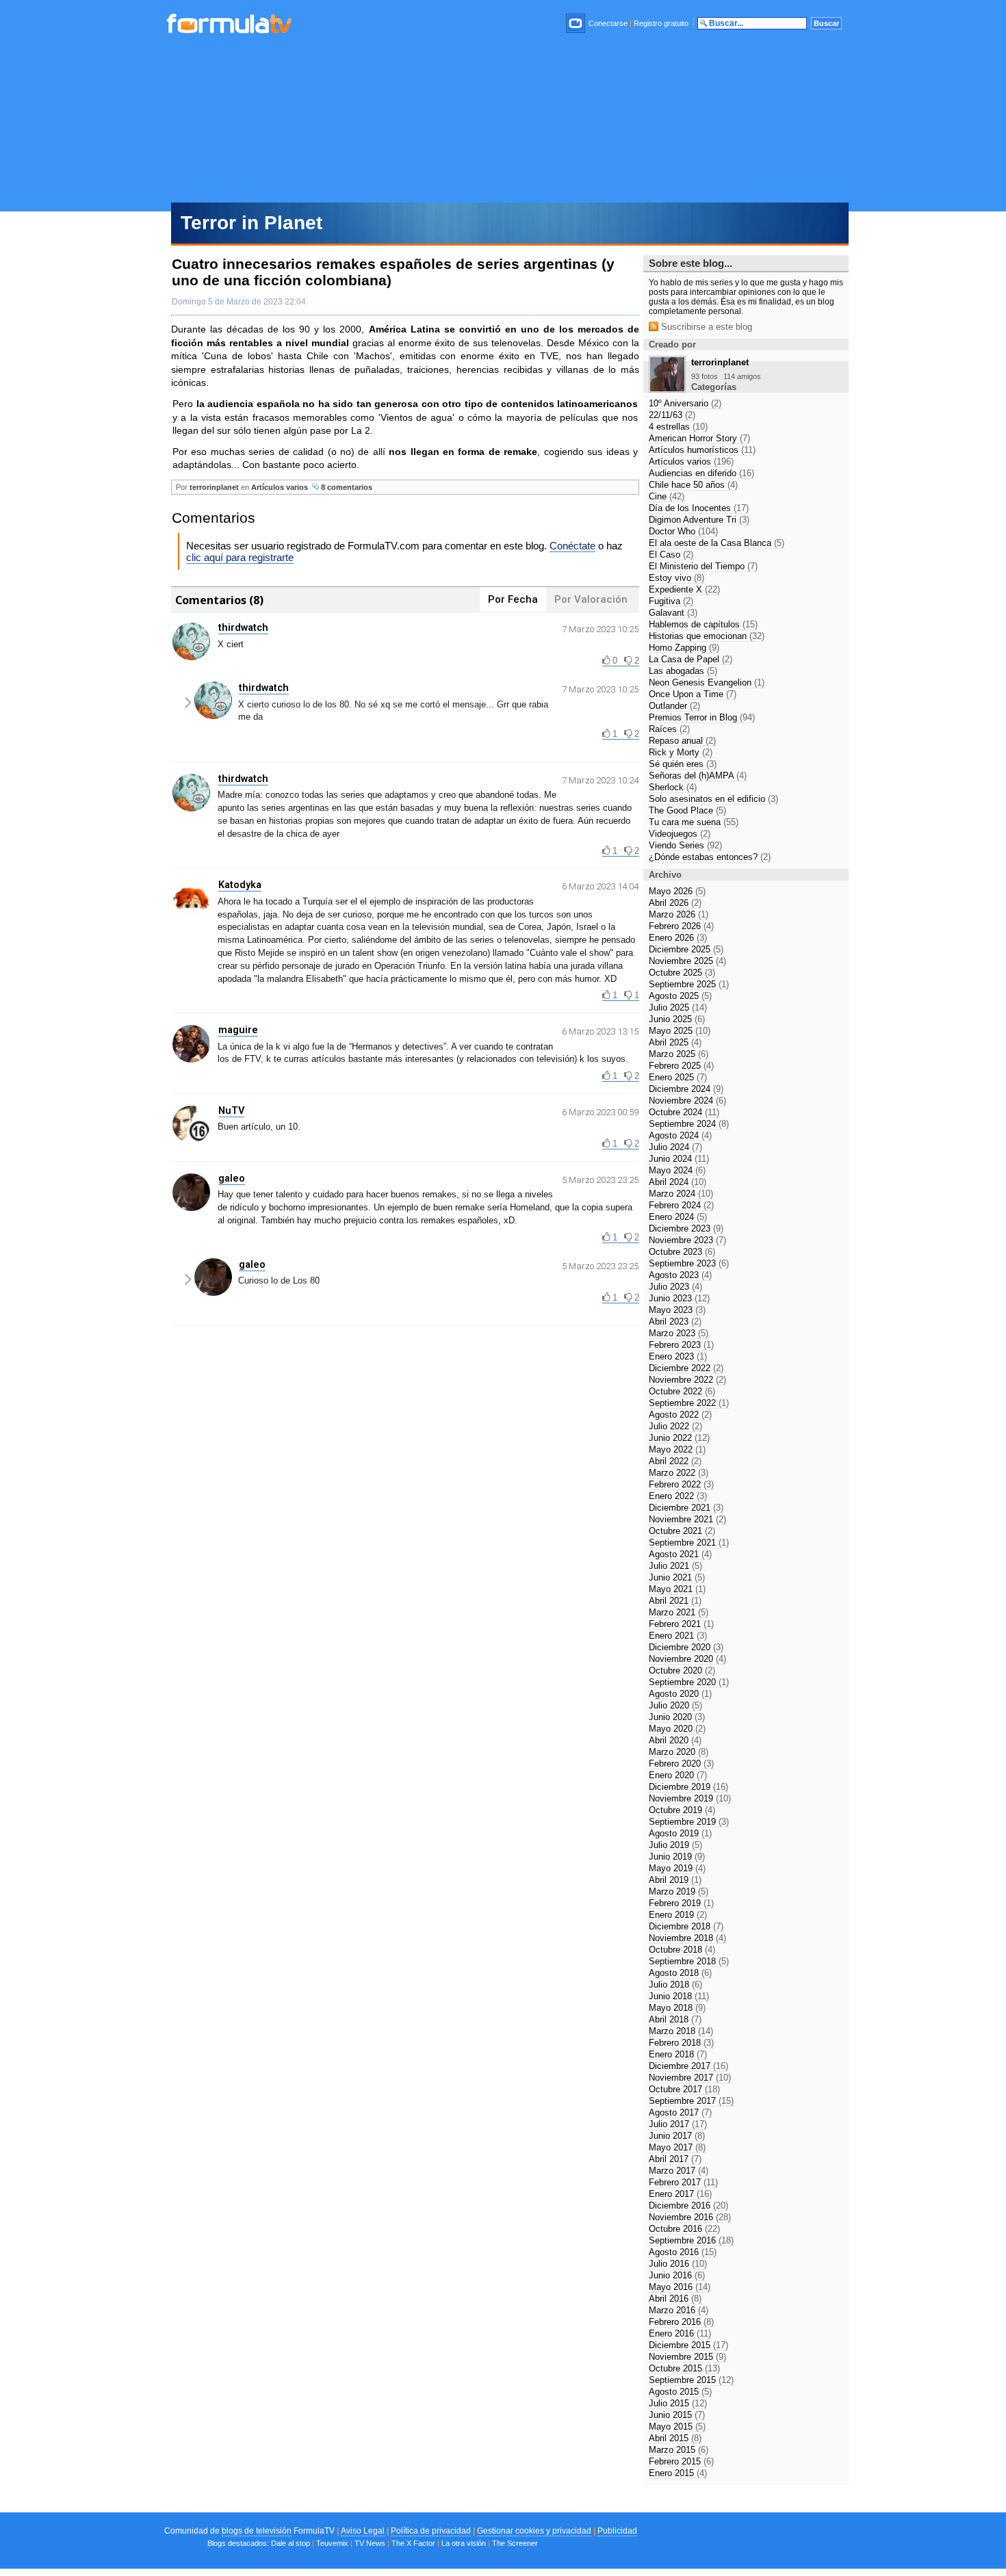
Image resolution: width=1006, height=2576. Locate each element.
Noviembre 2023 (687, 1240)
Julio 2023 (675, 1287)
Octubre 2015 (684, 2368)
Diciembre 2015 (688, 2345)
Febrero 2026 (681, 926)
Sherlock (673, 787)
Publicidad (617, 2531)
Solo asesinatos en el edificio (713, 799)
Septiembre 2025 (689, 984)
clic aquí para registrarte (240, 557)
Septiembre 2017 (691, 2101)
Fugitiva (671, 601)
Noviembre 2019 (690, 1798)
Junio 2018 (679, 1996)
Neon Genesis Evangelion (707, 682)
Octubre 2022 (682, 1391)
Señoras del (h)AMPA (698, 776)
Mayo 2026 (677, 891)
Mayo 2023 (677, 1310)
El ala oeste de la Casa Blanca (717, 543)
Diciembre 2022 (686, 1368)
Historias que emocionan (707, 636)
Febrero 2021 (681, 1624)
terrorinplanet (214, 487)
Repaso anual (682, 741)
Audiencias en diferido (701, 473)
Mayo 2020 (677, 1729)
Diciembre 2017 (688, 2066)
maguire (238, 1030)
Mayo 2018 (677, 2008)
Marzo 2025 (679, 1054)
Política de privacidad (431, 2531)
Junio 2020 (677, 1717)
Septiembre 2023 (689, 1263)
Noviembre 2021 (687, 1519)
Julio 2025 (678, 1007)
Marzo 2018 (681, 2031)
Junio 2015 (677, 2415)
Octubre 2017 (684, 2089)
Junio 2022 (679, 1438)
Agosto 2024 (680, 1135)
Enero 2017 (680, 2194)
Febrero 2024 (681, 1205)
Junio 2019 (677, 1857)
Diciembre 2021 (686, 1508)
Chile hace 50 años (693, 485)
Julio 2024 (675, 1147)
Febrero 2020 (681, 1764)
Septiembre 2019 (689, 1822)
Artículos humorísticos (702, 450)
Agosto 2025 (680, 996)
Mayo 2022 (677, 1449)
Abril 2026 (675, 903)
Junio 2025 (677, 1019)
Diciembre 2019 (688, 1787)
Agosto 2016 (683, 2252)
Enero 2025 (678, 1077)
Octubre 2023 (682, 1252)
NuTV (231, 1110)
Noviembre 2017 (690, 2078)
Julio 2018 (675, 1985)
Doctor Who (683, 531)
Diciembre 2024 (686, 1089)
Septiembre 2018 (689, 1961)
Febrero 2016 (681, 2322)
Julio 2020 (675, 1705)
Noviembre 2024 (687, 1101)
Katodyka (240, 885)
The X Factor (413, 2543)
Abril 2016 (675, 2299)
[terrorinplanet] (667, 389)
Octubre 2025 (682, 973)
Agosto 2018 (680, 1973)
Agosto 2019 (680, 1833)
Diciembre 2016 (688, 2206)
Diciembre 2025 (686, 949)
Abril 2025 (675, 1042)
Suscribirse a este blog (705, 327)
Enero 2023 (678, 1356)
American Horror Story (699, 438)
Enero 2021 (678, 1636)
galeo (232, 1178)
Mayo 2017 (677, 2147)
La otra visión (464, 2543)
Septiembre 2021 (689, 1543)
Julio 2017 (678, 2124)
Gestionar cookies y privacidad (534, 2531)
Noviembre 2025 (687, 961)
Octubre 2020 (682, 1670)
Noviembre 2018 (687, 1938)
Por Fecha (513, 599)
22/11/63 (672, 415)
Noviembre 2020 (687, 1659)
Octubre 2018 (682, 1950)
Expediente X (684, 589)
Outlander (674, 706)
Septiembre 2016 (691, 2240)
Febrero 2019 (681, 1903)
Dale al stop (291, 2543)
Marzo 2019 (679, 1891)
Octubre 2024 (684, 1112)
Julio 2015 (678, 2403)
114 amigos (742, 376)
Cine (667, 496)
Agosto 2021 (680, 1554)
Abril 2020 (675, 1740)
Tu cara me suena (694, 822)
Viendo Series (685, 845)
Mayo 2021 (677, 1589)
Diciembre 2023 (686, 1228)
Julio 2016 (678, 2264)
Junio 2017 (677, 2136)
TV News (370, 2543)
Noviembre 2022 (687, 1380)
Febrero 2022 (681, 1484)
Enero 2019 (678, 1915)
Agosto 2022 (680, 1415)
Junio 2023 (679, 1298)
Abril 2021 (675, 1601)
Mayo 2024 (677, 1170)
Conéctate (572, 546)
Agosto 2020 (680, 1694)
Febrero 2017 (683, 2182)
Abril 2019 (675, 1880)
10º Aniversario (685, 403)
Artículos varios (280, 487)
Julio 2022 (675, 1426)
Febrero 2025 (681, 1066)
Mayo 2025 (680, 1031)
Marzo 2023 (679, 1333)
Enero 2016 (680, 2333)
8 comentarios (346, 487)
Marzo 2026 (679, 914)
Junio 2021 (677, 1577)
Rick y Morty (681, 752)
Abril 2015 (675, 2438)
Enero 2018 (678, 2054)
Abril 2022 (675, 1461)
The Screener (515, 2543)
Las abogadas (683, 671)
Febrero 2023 (681, 1345)
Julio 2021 (675, 1566)
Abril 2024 (678, 1182)
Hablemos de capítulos (703, 624)
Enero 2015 (678, 2473)
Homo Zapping (684, 648)
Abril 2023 (675, 1322)
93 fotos (705, 376)
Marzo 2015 (679, 2450)
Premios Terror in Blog (702, 717)
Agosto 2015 (680, 2392)
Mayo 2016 (680, 2287)
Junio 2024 (679, 1159)
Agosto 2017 (680, 2112)
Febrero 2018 (681, 2043)
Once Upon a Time (693, 694)
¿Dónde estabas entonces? (710, 857)
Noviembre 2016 (690, 2217)
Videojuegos (680, 834)
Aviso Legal (363, 2531)
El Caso (671, 555)
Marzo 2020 (679, 1752)
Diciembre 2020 (686, 1647)
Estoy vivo (676, 578)
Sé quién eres (683, 764)
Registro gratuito (661, 23)
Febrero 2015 (681, 2461)
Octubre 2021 (682, 1531)
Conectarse (608, 23)
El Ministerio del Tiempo (703, 566)
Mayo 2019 (677, 1868)
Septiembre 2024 (689, 1124)
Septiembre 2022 (689, 1403)
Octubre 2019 (682, 1810)
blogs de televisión (257, 2531)
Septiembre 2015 (691, 2380)
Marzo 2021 (679, 1612)
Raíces (669, 729)
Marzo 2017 (679, 2171)
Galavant (673, 613)
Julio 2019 (675, 1845)
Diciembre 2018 (686, 1926)
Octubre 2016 (684, 2229)
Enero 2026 (678, 938)
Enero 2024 (678, 1217)
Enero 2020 (678, 1775)
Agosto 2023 (680, 1275)
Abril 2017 (675, 2159)
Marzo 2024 (681, 1194)
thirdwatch (243, 627)
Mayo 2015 (677, 2427)
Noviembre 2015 (687, 2357)
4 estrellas (678, 427)
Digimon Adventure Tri (699, 520)
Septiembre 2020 (689, 1682)
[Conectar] (576, 23)
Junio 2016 (677, 2275)
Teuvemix (332, 2543)
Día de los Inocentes (699, 508)
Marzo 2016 (679, 2310)
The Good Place (687, 810)
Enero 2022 (678, 1496)
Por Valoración (591, 599)
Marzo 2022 (679, 1473)
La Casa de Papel (691, 659)
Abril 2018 (675, 2019)
